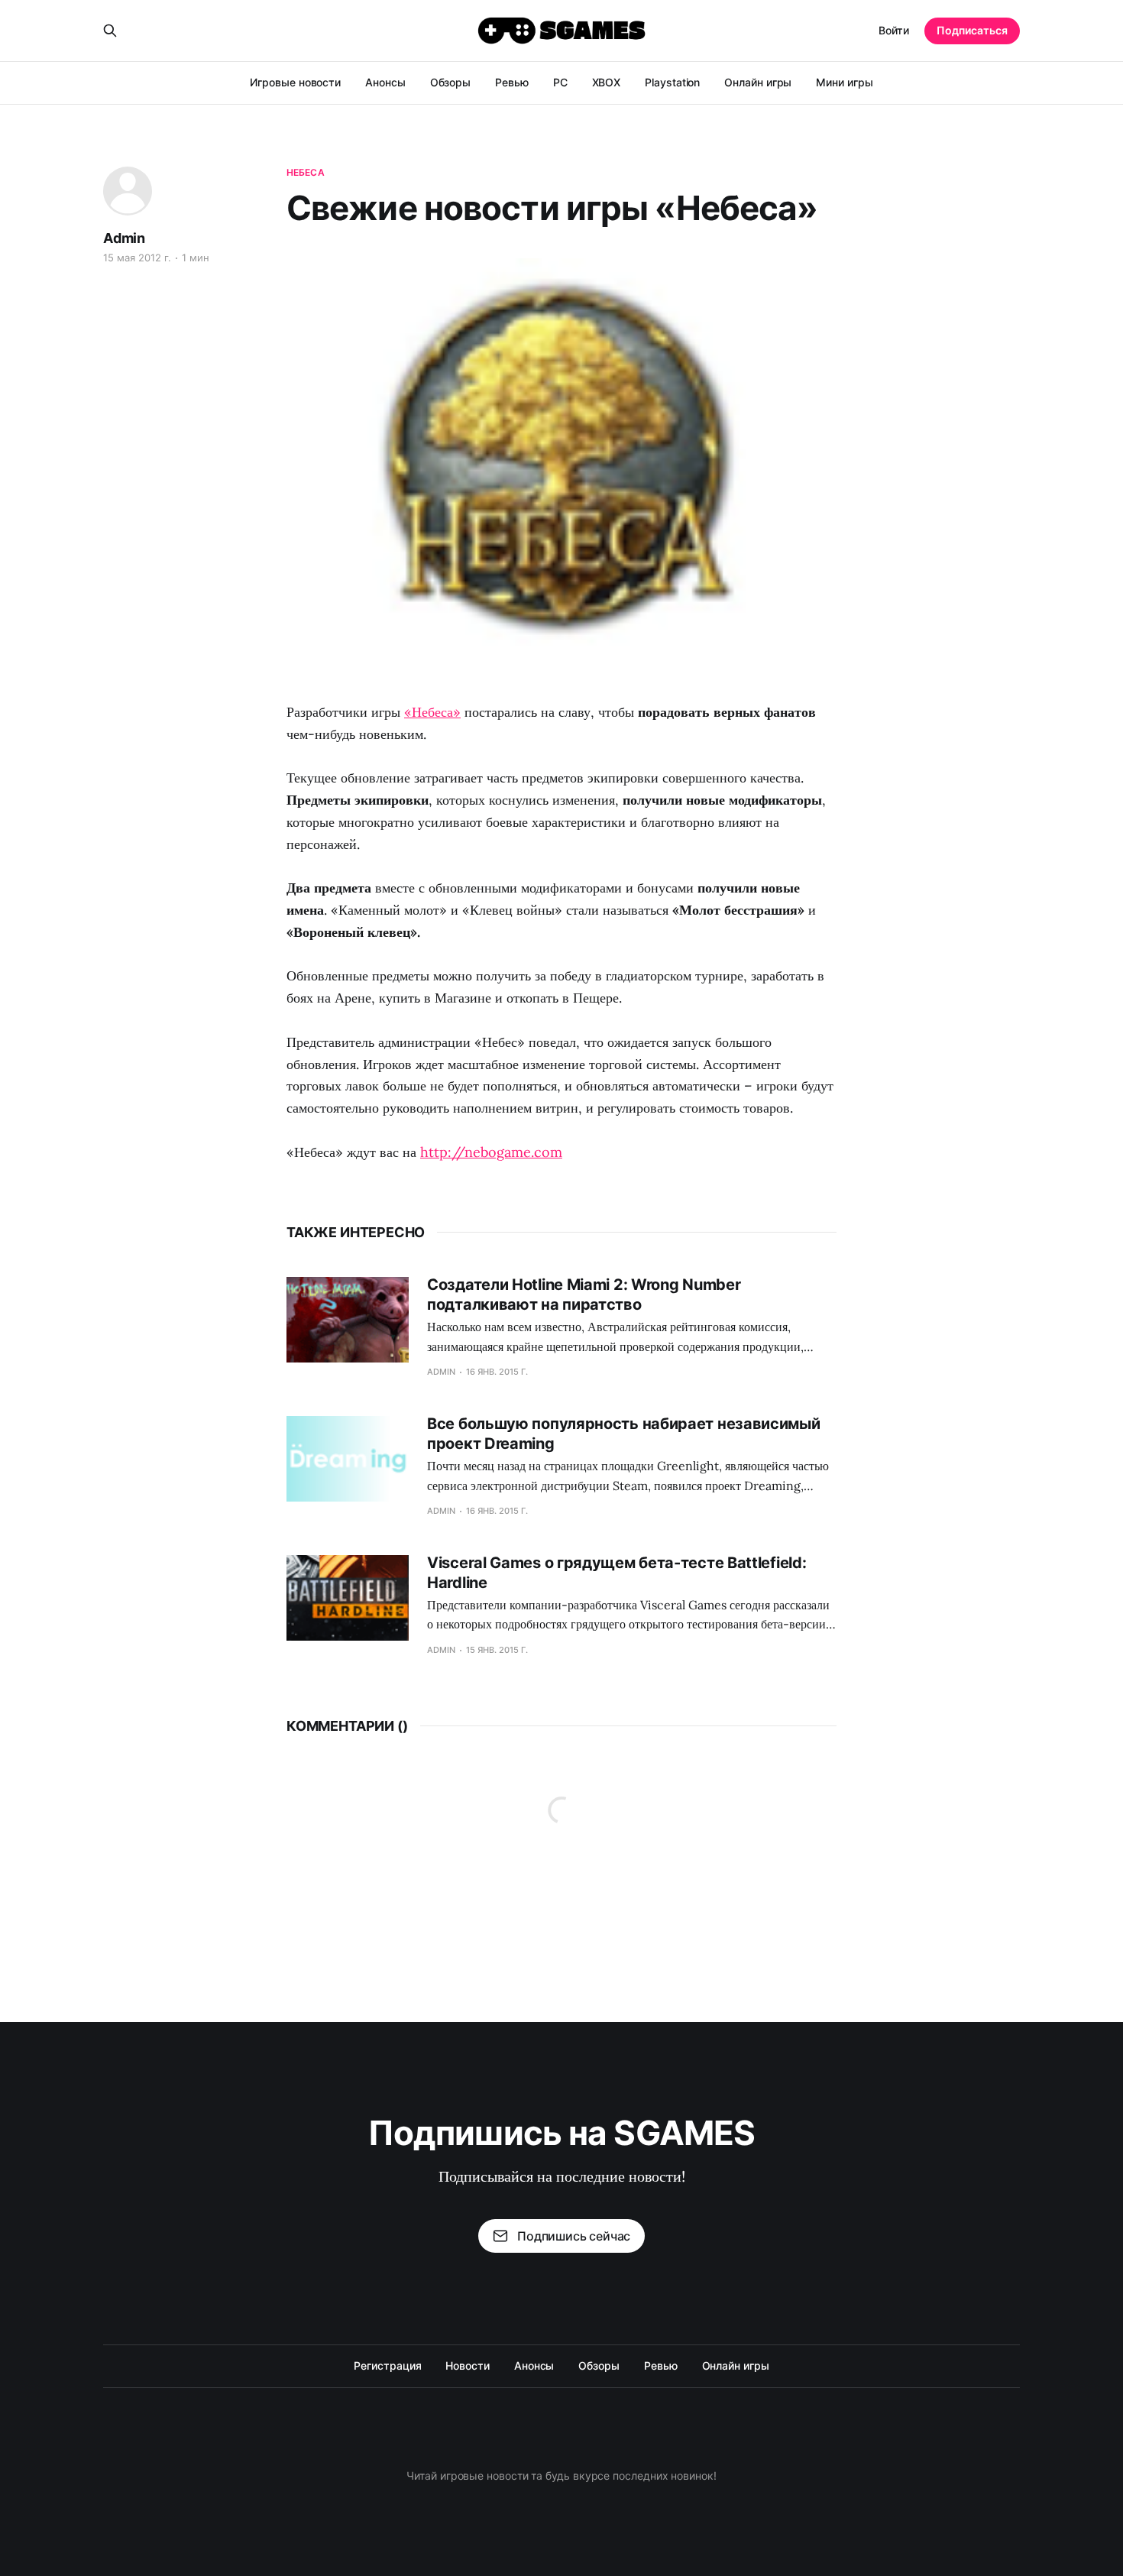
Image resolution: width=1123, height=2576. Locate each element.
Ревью (512, 82)
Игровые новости (295, 82)
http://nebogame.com (491, 1152)
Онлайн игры (758, 82)
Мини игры (844, 82)
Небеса (306, 172)
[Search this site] (110, 31)
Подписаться (972, 30)
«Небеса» (432, 712)
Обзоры (451, 82)
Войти (894, 30)
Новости (467, 2365)
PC (560, 82)
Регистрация (387, 2365)
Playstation (672, 82)
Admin (124, 238)
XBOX (607, 82)
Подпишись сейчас (574, 2236)
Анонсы (385, 82)
